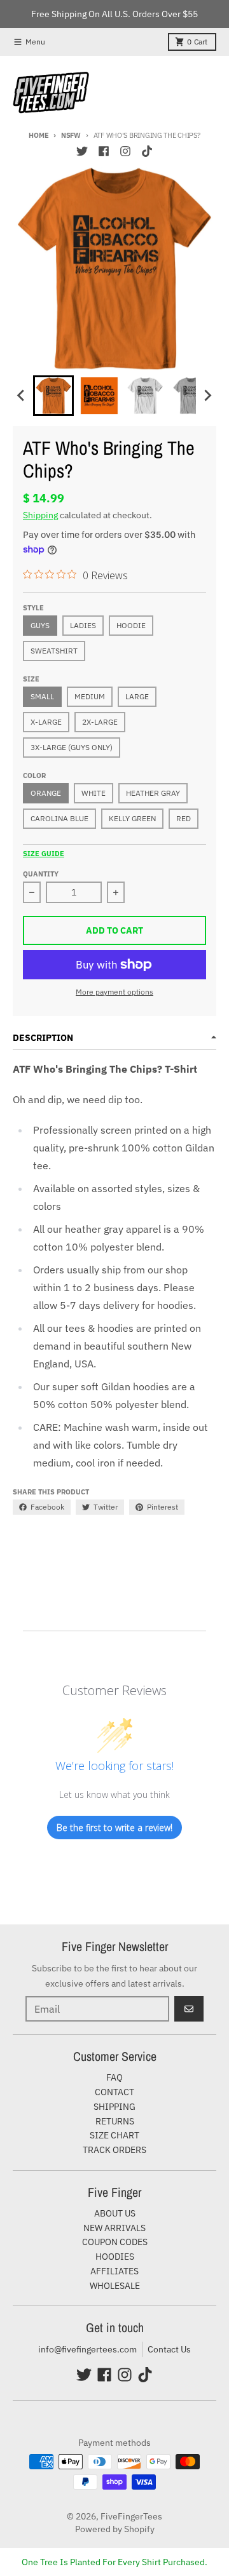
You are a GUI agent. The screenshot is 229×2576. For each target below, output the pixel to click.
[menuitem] (53, 396)
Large (137, 696)
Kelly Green (132, 818)
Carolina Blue (59, 818)
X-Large (46, 722)
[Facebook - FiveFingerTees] (104, 151)
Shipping (40, 515)
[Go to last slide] (22, 396)
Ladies (83, 625)
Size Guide (44, 854)
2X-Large (100, 722)
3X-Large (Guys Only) (72, 747)
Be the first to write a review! (114, 1828)
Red (184, 818)
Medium (90, 696)
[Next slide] (207, 396)
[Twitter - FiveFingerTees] (82, 151)
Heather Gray (153, 793)
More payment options (114, 992)
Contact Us (169, 2349)
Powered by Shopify (115, 2529)
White (94, 793)
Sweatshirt (54, 651)
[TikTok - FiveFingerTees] (147, 151)
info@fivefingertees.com (87, 2349)
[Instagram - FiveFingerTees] (125, 151)
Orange (46, 793)
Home (38, 135)
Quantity (41, 874)
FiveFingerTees (131, 2516)
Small (42, 696)
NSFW (71, 135)
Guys (40, 625)
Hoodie (131, 625)
